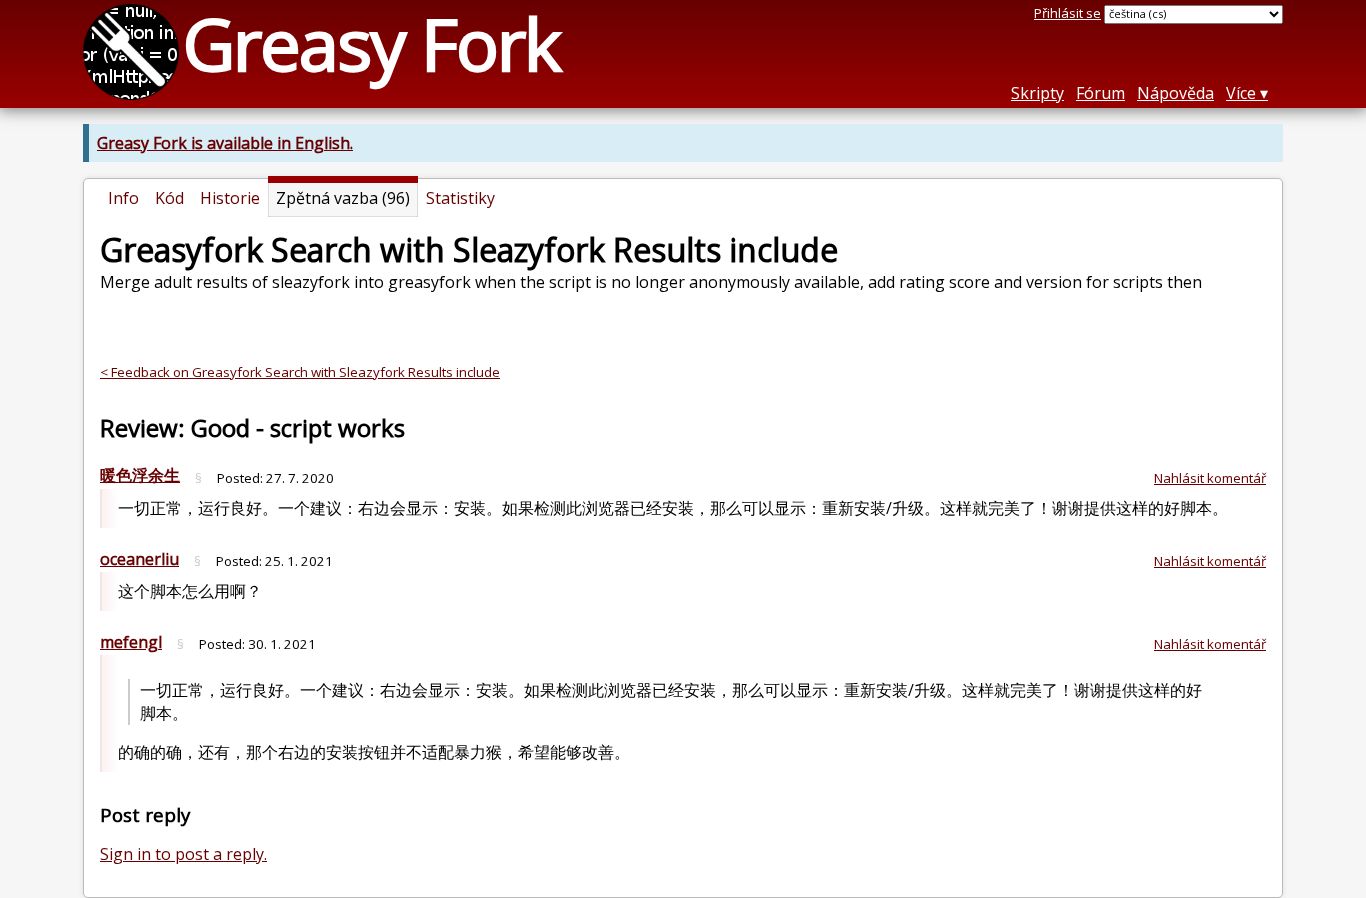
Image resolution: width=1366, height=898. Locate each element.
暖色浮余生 (140, 475)
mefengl (131, 642)
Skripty (1037, 93)
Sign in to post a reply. (183, 854)
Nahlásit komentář (1210, 478)
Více (1241, 93)
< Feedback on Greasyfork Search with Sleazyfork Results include (300, 372)
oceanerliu (139, 559)
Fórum (1100, 93)
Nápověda (1175, 93)
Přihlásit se (1067, 13)
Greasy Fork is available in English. (225, 143)
